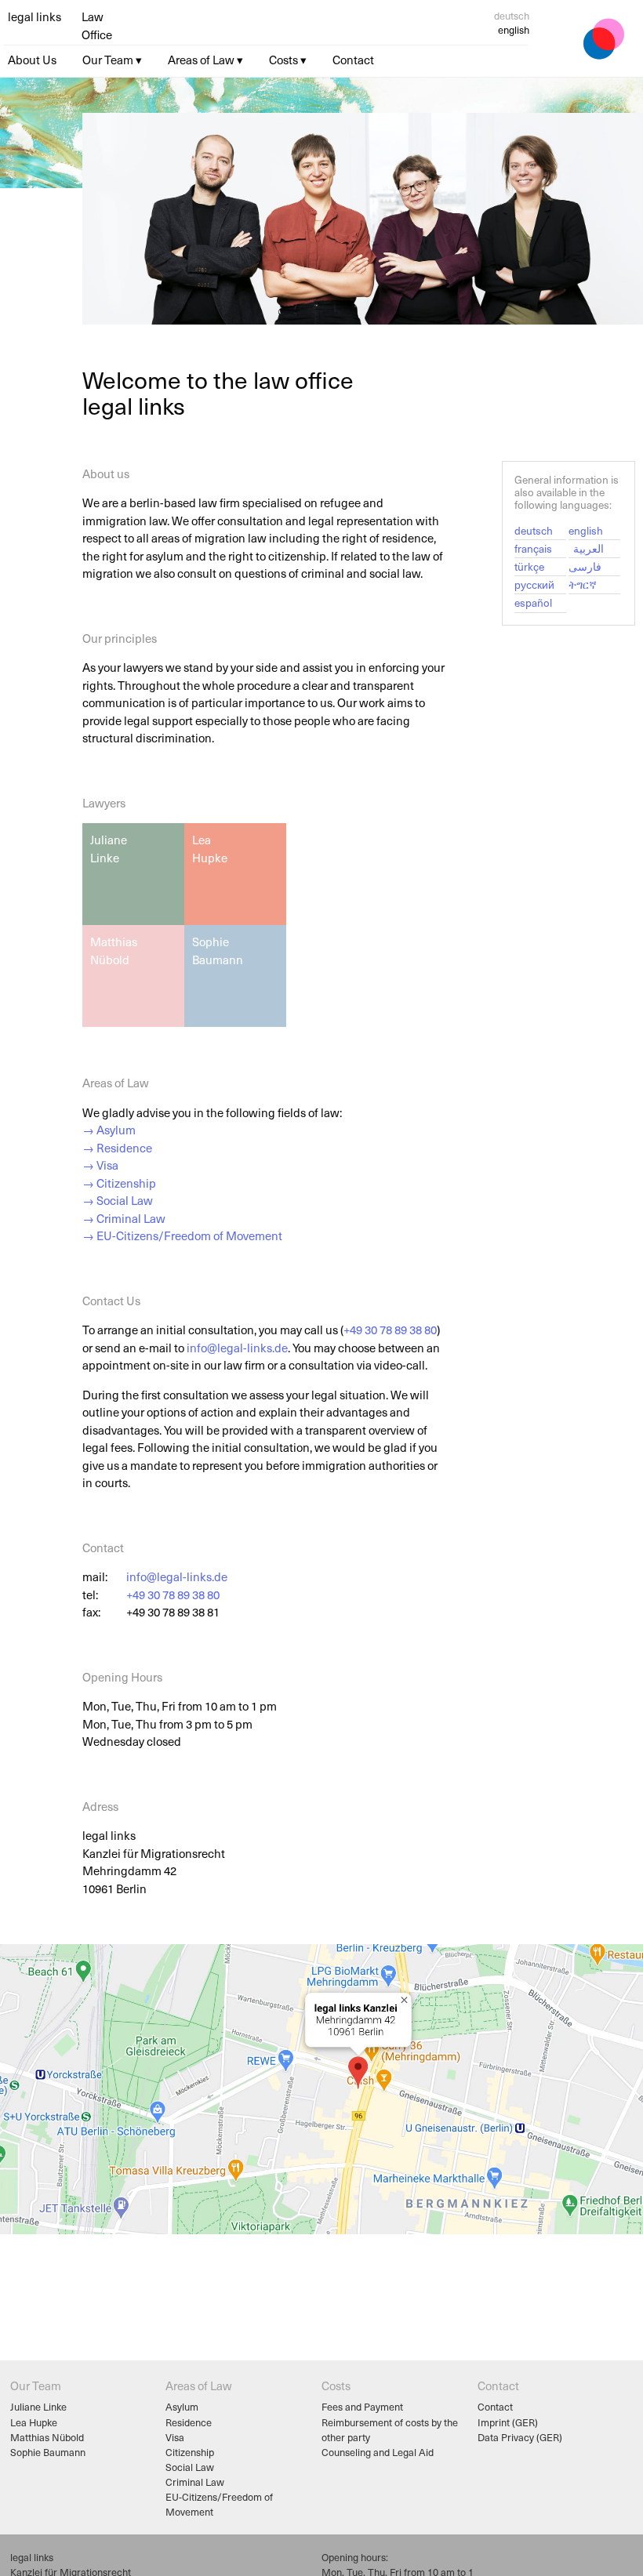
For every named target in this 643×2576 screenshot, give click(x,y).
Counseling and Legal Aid (378, 2452)
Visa (175, 2437)
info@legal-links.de (237, 1348)
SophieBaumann (218, 951)
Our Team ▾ (112, 60)
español (533, 602)
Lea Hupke (34, 2422)
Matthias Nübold (47, 2437)
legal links (35, 16)
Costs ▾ (288, 60)
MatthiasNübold (114, 951)
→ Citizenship (119, 1183)
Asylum (182, 2406)
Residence (189, 2422)
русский (534, 584)
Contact (495, 2406)
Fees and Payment (362, 2406)
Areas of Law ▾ (205, 60)
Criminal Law (195, 2482)
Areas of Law (198, 2386)
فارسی (585, 566)
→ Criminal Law (124, 1218)
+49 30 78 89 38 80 (390, 1330)
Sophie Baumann (48, 2452)
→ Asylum (109, 1130)
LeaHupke (210, 849)
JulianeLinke (109, 849)
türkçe (529, 566)
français (533, 548)
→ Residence (117, 1148)
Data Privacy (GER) (520, 2437)
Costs (336, 2386)
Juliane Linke (38, 2406)
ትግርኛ (583, 584)
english (586, 530)
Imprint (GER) (508, 2422)
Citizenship (190, 2452)
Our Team (36, 2386)
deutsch (512, 15)
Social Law (190, 2467)
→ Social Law (118, 1200)
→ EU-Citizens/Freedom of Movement (182, 1235)
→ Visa (100, 1165)
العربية (589, 548)
